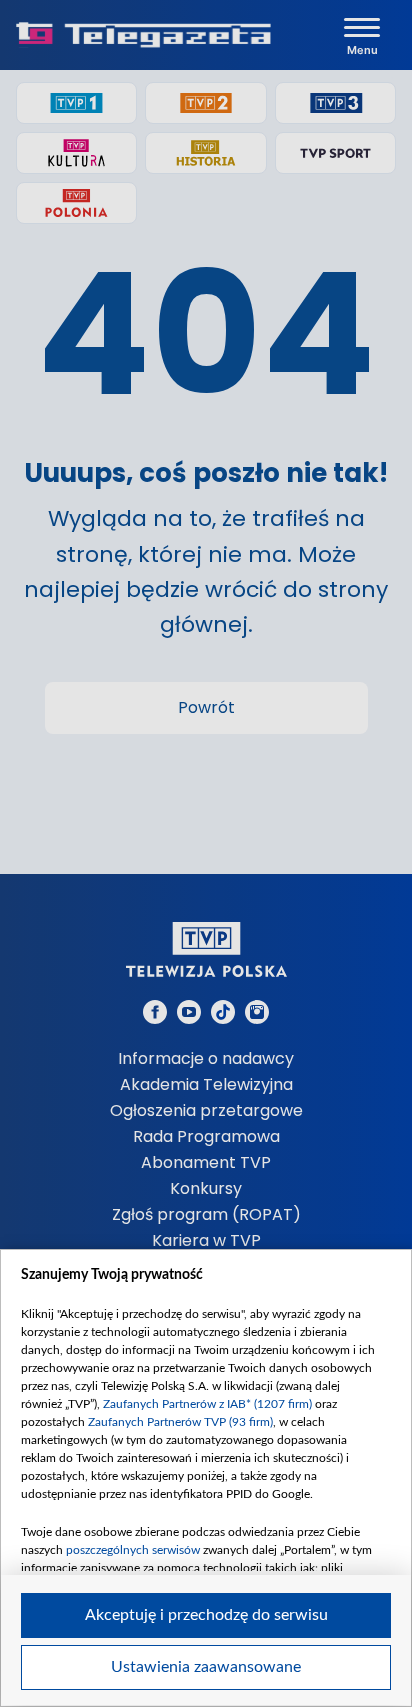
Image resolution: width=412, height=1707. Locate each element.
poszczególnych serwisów (133, 1550)
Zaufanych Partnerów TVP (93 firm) (180, 1422)
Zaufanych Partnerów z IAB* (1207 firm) (207, 1404)
